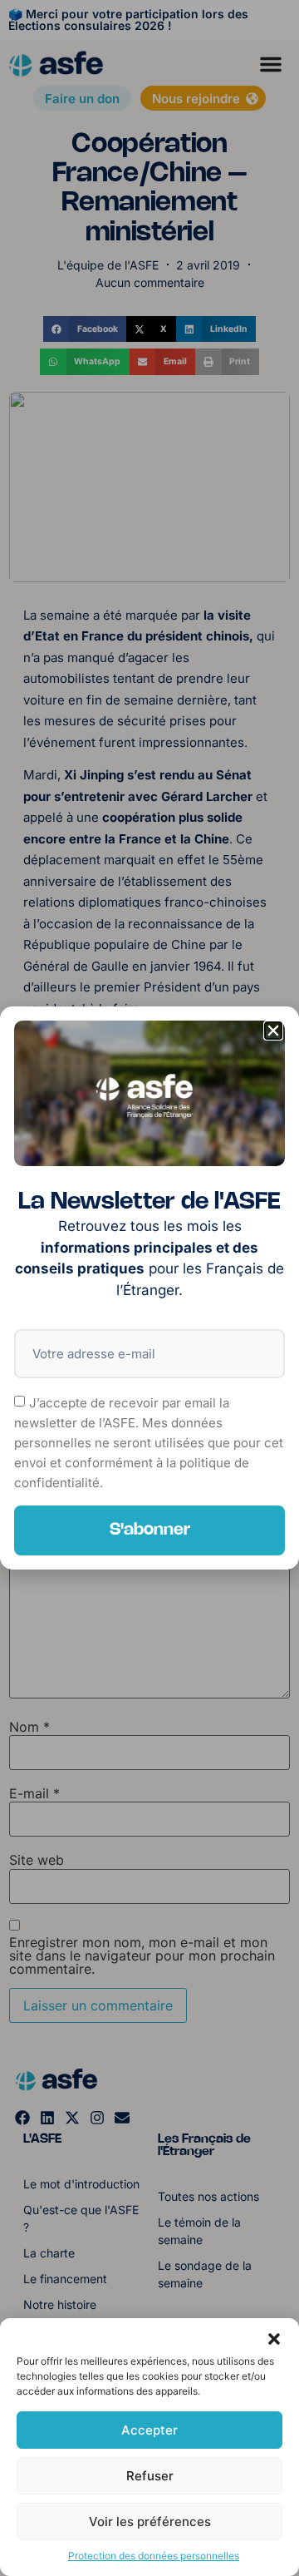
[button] (274, 2339)
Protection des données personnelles (154, 2556)
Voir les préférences (150, 2522)
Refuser (150, 2476)
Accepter (149, 2430)
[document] (149, 1288)
